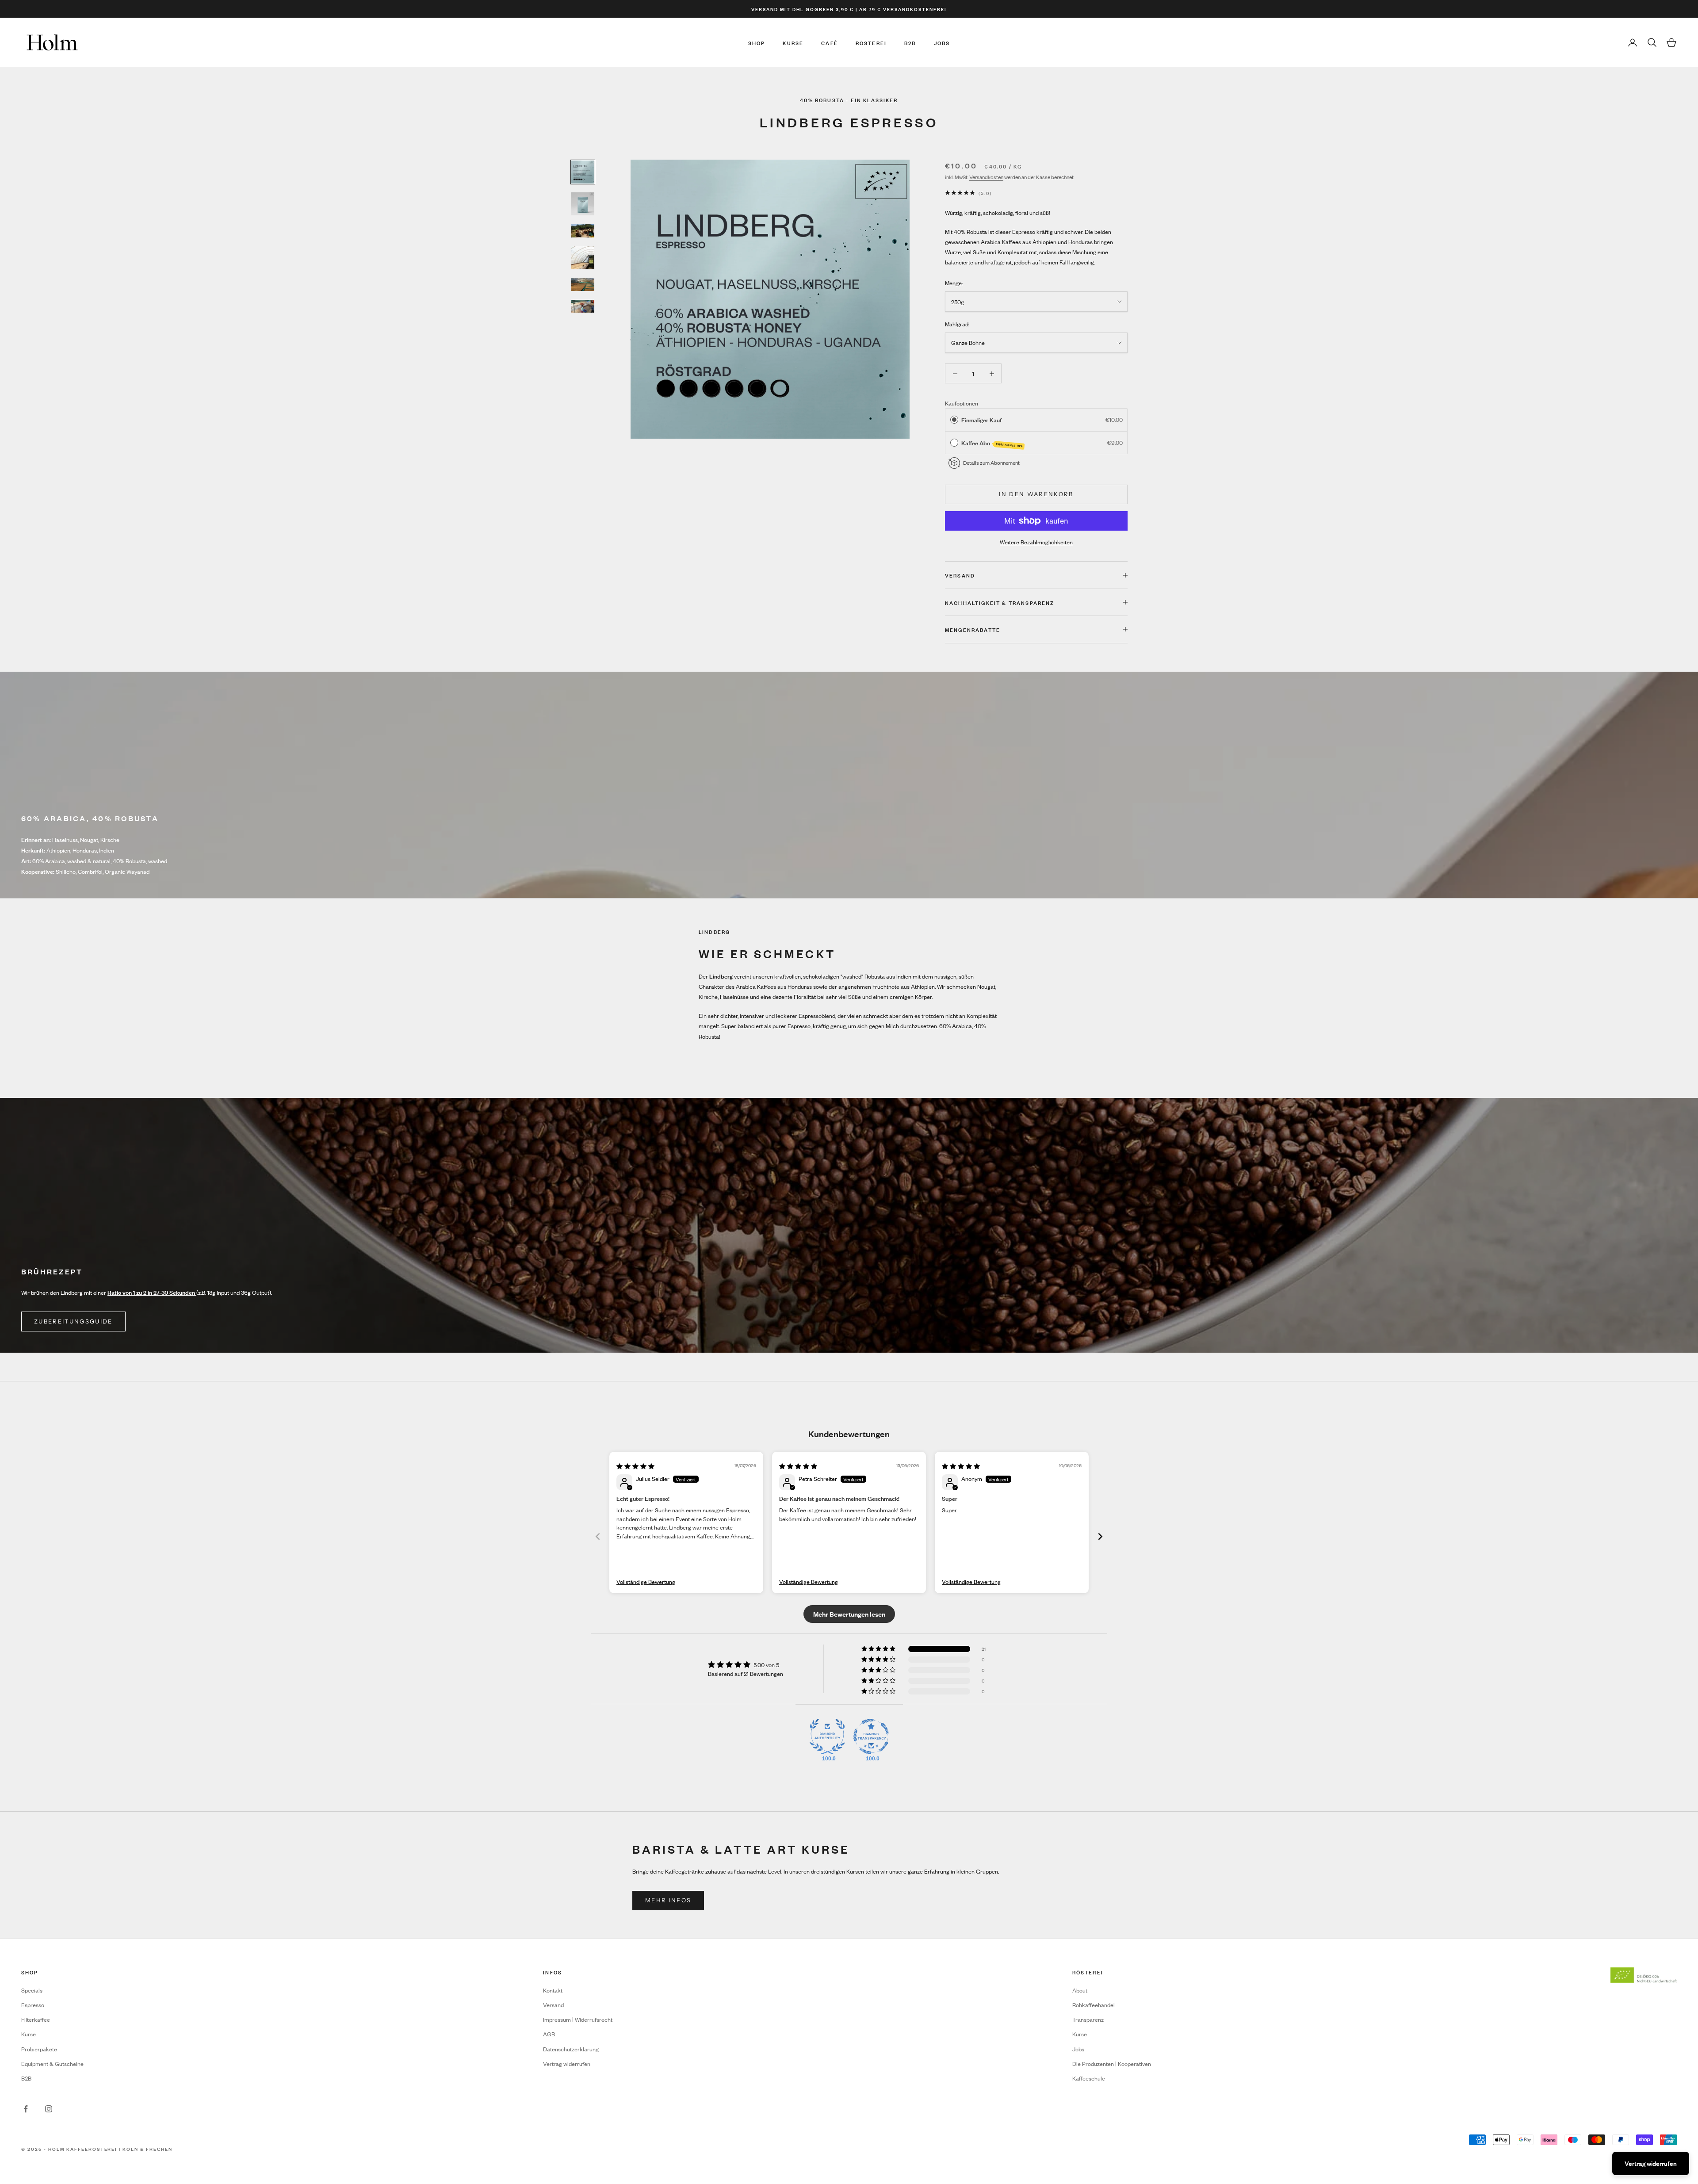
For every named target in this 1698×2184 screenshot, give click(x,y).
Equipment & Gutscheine (52, 2064)
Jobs (942, 42)
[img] (635, 1466)
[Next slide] (1100, 1536)
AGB (549, 2034)
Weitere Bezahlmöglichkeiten (1036, 542)
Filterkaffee (36, 2019)
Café (830, 42)
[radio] (954, 420)
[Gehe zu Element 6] (583, 306)
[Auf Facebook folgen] (26, 2109)
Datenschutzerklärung (571, 2049)
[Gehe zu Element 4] (583, 258)
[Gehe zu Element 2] (583, 204)
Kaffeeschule (1089, 2078)
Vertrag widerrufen (567, 2064)
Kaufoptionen (962, 403)
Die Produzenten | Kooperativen (1112, 2064)
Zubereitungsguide (73, 1321)
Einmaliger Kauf (981, 419)
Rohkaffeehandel (1094, 2005)
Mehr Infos (668, 1900)
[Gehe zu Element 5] (583, 285)
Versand (553, 2005)
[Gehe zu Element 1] (583, 172)
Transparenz (1088, 2019)
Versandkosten (986, 177)
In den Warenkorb (1036, 494)
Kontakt (553, 1990)
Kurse (793, 42)
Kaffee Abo (992, 443)
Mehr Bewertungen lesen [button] (849, 1614)
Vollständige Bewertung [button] (646, 1582)
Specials (32, 1990)
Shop (757, 42)
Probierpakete (39, 2049)
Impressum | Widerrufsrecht (578, 2019)
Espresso (33, 2005)
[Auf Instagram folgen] (49, 2109)
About (1080, 1990)
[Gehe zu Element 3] (583, 231)
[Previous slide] (598, 1536)
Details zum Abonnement (991, 463)
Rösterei (871, 42)
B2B (910, 42)
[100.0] (827, 1736)
